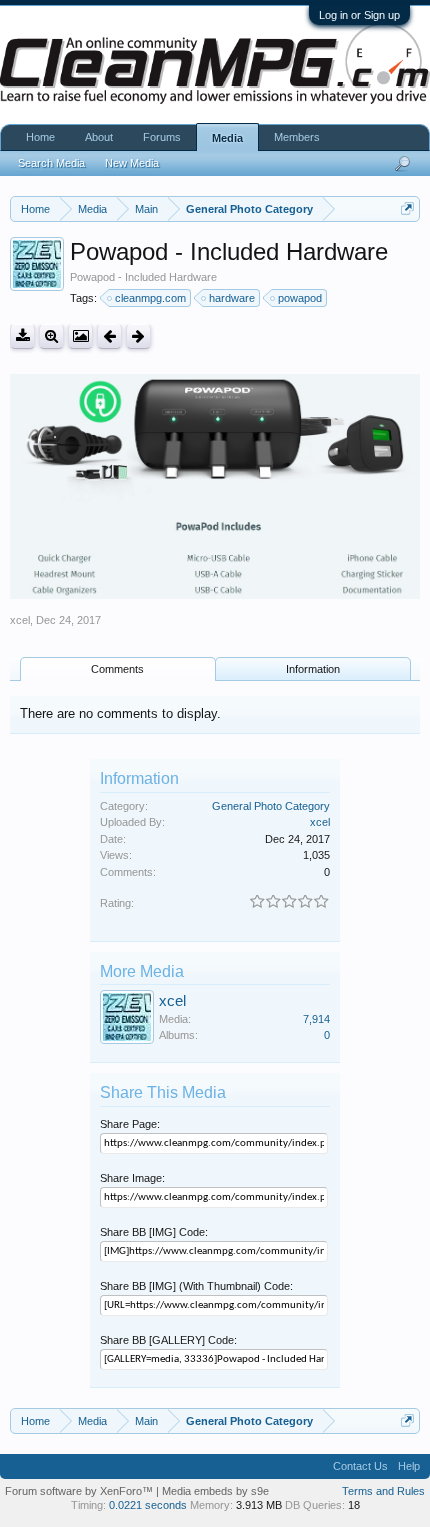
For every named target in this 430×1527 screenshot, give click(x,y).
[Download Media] (22, 336)
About (99, 137)
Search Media (51, 163)
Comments (117, 669)
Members (297, 137)
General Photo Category (271, 806)
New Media (132, 163)
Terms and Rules (383, 1491)
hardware (232, 298)
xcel (20, 620)
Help (409, 1466)
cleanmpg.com (150, 298)
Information (313, 669)
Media (227, 138)
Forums (162, 137)
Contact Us (360, 1466)
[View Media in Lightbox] (80, 336)
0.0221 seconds (148, 1505)
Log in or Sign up (359, 15)
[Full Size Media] (51, 336)
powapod (300, 298)
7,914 (316, 1019)
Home (40, 137)
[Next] (138, 336)
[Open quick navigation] (407, 208)
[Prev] (109, 336)
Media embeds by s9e (215, 1491)
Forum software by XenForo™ (80, 1491)
